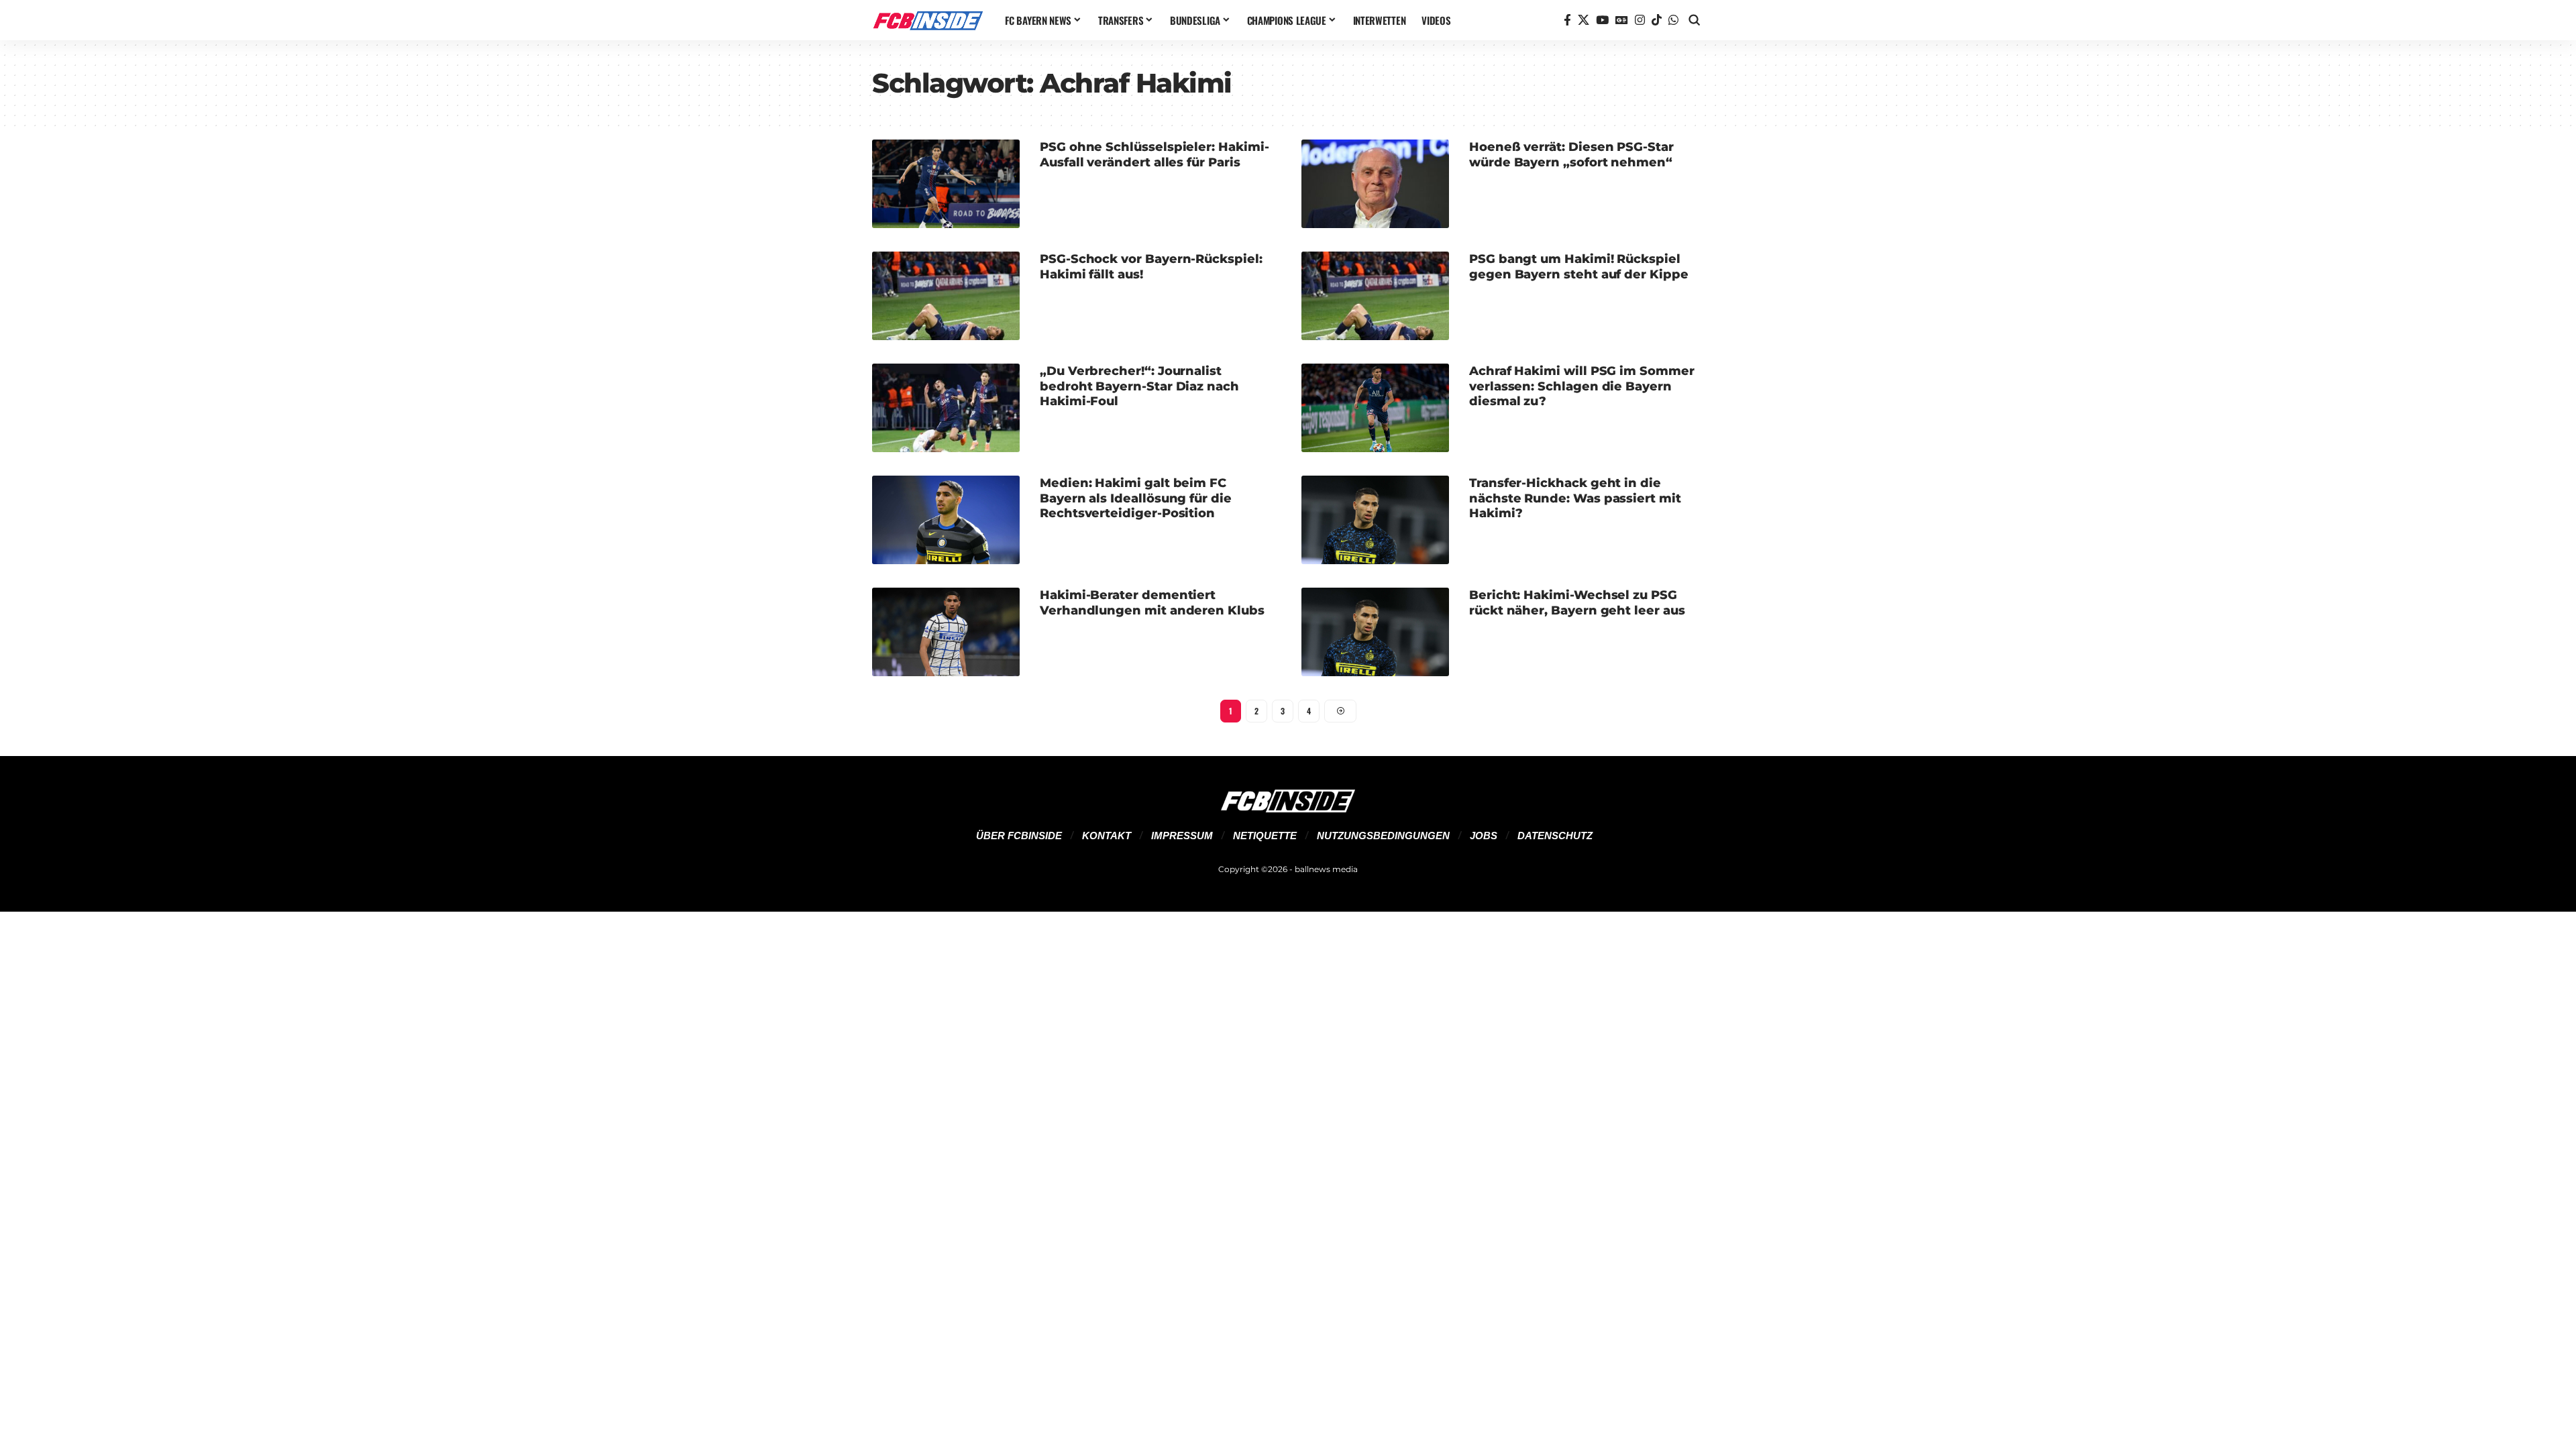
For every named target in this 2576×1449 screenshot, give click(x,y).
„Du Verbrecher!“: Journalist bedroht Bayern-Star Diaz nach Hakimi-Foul (1139, 386)
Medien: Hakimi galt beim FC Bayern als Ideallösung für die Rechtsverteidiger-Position (1136, 498)
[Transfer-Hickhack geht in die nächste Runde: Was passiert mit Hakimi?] (1375, 520)
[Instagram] (1640, 20)
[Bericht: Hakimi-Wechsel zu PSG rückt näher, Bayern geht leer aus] (1375, 632)
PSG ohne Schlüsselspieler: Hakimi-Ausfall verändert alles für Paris (1154, 155)
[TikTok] (1657, 20)
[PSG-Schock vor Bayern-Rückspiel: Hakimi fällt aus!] (946, 296)
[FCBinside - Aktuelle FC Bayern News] (928, 20)
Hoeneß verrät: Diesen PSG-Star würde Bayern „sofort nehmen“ (1571, 155)
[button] (1695, 20)
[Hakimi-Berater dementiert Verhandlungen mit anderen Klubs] (946, 632)
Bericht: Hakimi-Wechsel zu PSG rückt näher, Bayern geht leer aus (1577, 603)
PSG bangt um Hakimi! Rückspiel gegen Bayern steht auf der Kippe (1579, 267)
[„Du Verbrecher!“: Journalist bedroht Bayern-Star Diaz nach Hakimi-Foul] (946, 408)
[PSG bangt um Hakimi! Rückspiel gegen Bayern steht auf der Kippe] (1375, 296)
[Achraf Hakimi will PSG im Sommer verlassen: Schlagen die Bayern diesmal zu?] (1375, 408)
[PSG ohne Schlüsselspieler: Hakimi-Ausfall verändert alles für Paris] (946, 184)
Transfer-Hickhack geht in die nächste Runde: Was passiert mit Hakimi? (1575, 498)
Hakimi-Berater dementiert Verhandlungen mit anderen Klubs (1152, 603)
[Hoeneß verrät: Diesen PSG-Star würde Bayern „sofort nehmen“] (1375, 184)
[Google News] (1622, 20)
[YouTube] (1602, 20)
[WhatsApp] (1673, 20)
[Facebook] (1567, 20)
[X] (1584, 20)
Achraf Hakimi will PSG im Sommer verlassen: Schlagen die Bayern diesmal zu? (1582, 386)
